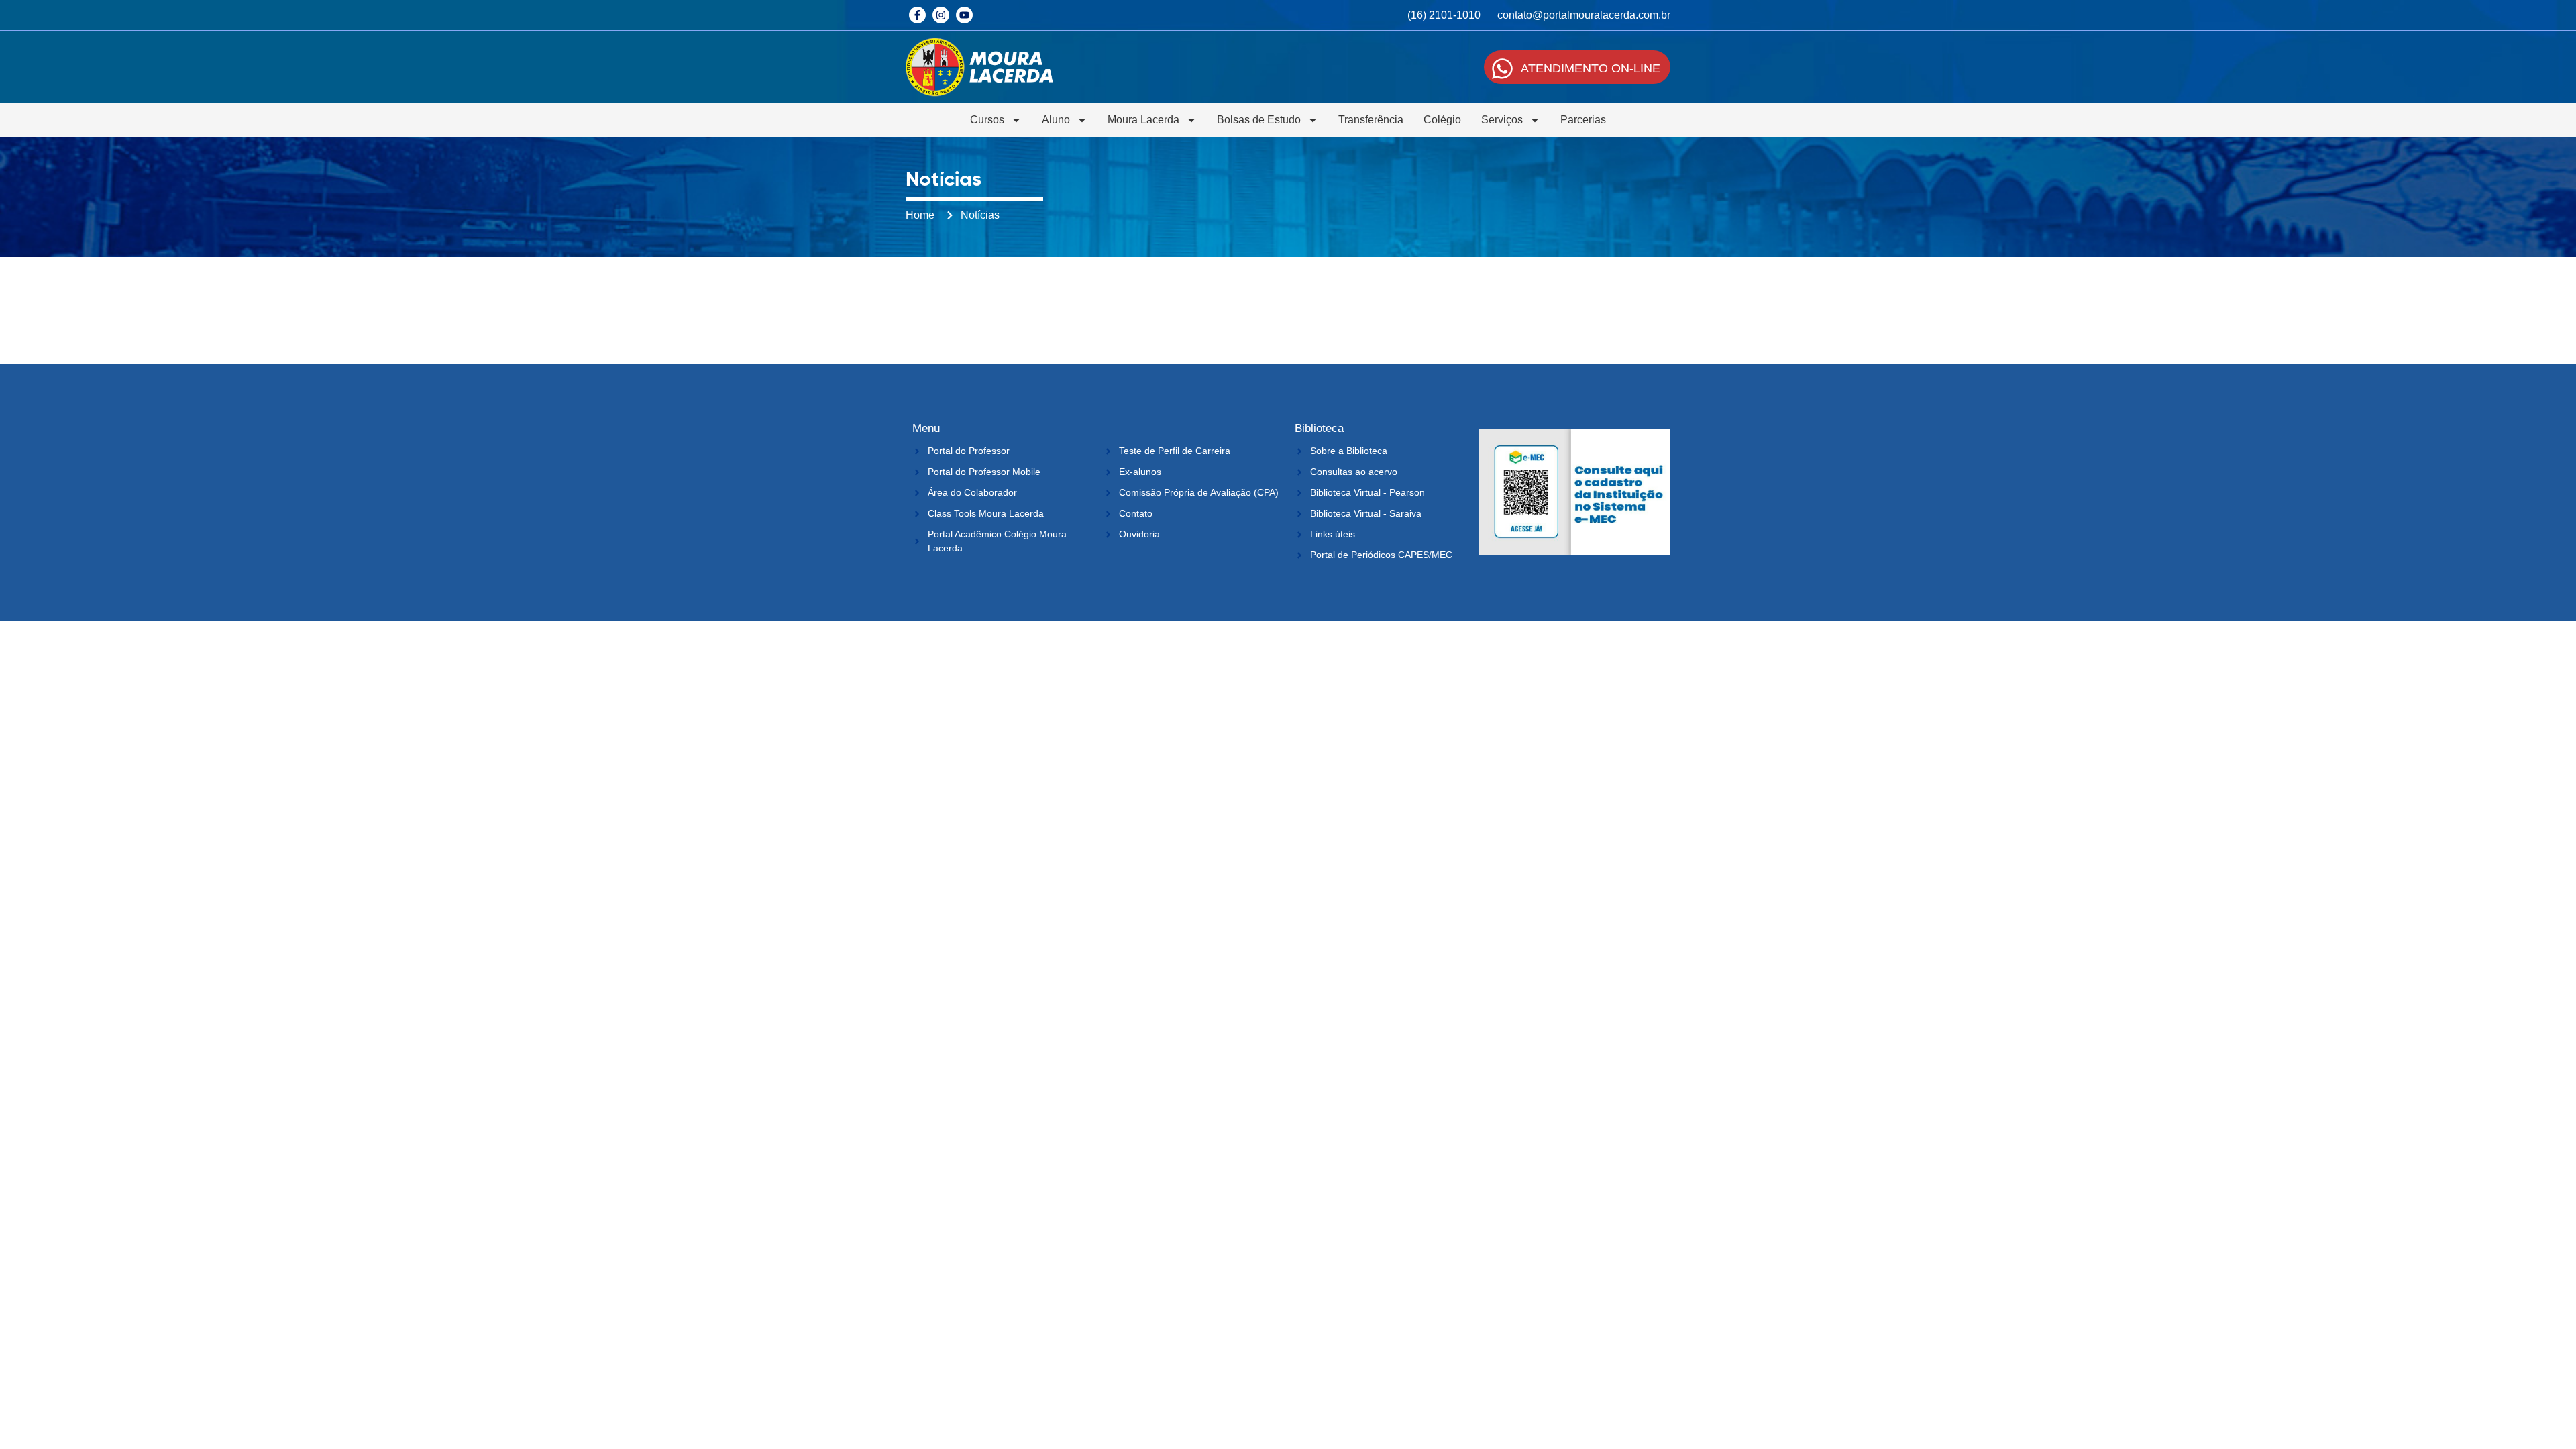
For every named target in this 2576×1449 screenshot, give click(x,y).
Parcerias (1583, 120)
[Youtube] (964, 15)
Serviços (1502, 120)
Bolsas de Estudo (1259, 120)
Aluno (1056, 120)
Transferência (1371, 120)
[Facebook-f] (917, 15)
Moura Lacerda (1143, 120)
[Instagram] (941, 15)
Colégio (1442, 120)
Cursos (987, 120)
